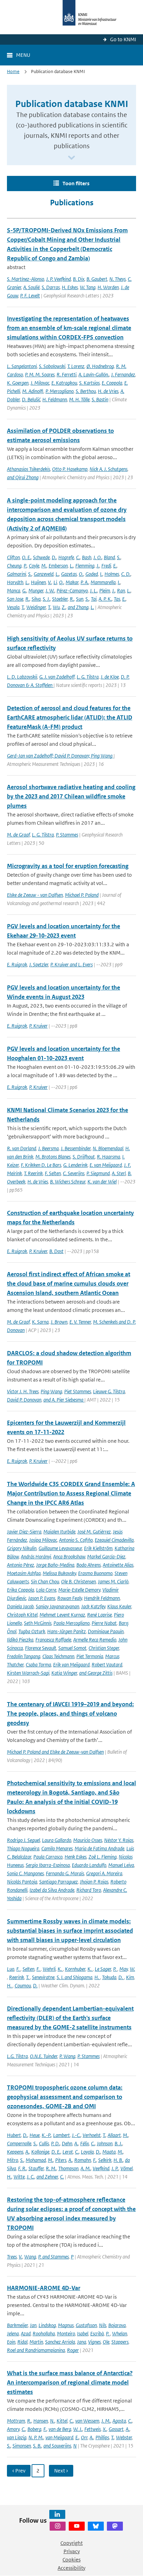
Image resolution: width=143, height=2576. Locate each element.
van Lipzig (17, 2437)
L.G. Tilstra (17, 2056)
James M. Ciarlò (113, 1581)
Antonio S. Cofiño (76, 1540)
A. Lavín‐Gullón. (94, 374)
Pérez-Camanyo (72, 591)
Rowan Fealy (70, 1598)
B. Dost (56, 1251)
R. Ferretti (66, 374)
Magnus (66, 2325)
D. (54, 557)
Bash (87, 557)
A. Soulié (31, 287)
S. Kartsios (89, 383)
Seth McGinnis (38, 1623)
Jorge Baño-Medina (55, 1565)
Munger (36, 591)
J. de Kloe (110, 677)
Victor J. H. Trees (23, 1391)
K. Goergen (18, 383)
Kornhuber (75, 1969)
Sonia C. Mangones (25, 1873)
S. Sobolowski (52, 366)
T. (23, 607)
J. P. (115, 2168)
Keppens (15, 2152)
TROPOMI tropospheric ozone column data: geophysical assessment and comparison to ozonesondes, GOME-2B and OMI (65, 2097)
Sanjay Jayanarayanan (57, 1606)
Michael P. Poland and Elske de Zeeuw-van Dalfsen (55, 1752)
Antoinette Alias (118, 1565)
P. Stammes (67, 835)
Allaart (114, 2135)
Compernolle (19, 2143)
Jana (82, 2342)
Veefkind (101, 2168)
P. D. (55, 2143)
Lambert (61, 2135)
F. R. (22, 2168)
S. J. (46, 599)
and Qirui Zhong (23, 477)
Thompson (68, 2168)
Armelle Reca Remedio (95, 1640)
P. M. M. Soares (40, 374)
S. (119, 557)
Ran (121, 591)
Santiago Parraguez (58, 1882)
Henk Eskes (75, 1857)
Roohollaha (44, 2333)
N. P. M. (36, 2437)
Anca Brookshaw (69, 1557)
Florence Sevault (41, 1648)
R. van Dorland (22, 1148)
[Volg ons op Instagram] (58, 2526)
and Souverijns (57, 2446)
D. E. (56, 2152)
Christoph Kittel (22, 1615)
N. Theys (117, 279)
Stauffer (36, 2168)
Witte (19, 2177)
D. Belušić (31, 399)
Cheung (14, 566)
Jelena (13, 2333)
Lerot (68, 2152)
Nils (103, 2325)
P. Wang (67, 2056)
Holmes (112, 574)
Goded (92, 574)
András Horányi (36, 1557)
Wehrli (49, 1969)
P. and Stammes (53, 2257)
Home (13, 71)
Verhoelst (92, 2135)
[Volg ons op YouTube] (77, 2526)
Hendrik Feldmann (102, 1598)
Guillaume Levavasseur (60, 1548)
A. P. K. (105, 599)
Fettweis (92, 2429)
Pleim (105, 591)
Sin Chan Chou (45, 1581)
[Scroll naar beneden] (71, 158)
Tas (117, 599)
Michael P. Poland (82, 895)
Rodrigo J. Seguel (23, 1840)
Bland (109, 557)
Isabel (83, 2333)
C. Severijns (74, 1173)
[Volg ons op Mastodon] (115, 2526)
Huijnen (38, 582)
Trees (12, 2257)
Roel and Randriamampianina (36, 2350)
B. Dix (79, 279)
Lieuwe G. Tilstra (109, 1391)
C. (78, 557)
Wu (56, 607)
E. (115, 566)
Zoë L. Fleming (103, 1857)
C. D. (126, 574)
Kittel (62, 2421)
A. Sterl (119, 1173)
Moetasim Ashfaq (24, 1573)
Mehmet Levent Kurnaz (62, 1615)
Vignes (94, 2342)
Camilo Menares (57, 1848)
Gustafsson (86, 2325)
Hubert (14, 2135)
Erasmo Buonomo (95, 1573)
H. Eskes (70, 287)
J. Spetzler (39, 964)
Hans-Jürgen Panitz (66, 1631)
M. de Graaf (18, 835)
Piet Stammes (78, 1391)
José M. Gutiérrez (94, 1532)
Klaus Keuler (119, 1606)
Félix (85, 2143)
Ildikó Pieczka (20, 1640)
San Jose (15, 599)
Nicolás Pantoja (22, 1882)
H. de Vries (108, 391)
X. (105, 2429)
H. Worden (108, 287)
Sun (80, 599)
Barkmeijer (17, 2325)
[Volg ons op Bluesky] (96, 2526)
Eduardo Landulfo (89, 1865)
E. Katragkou (64, 383)
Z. (64, 607)
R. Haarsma (108, 1157)
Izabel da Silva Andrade (52, 1890)
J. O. (98, 557)
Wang (30, 2257)
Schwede (41, 557)
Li (55, 582)
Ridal (22, 2342)
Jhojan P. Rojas (94, 1882)
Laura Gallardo (57, 1840)
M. (44, 566)
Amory (13, 2429)
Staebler (60, 599)
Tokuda (109, 1977)
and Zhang (78, 607)
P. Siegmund (98, 1173)
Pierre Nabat (104, 1623)
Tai (94, 599)
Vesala (13, 607)
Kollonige (40, 2152)
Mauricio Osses (88, 1840)
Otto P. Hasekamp (70, 469)
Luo (11, 1969)
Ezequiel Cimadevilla (114, 1540)
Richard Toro (89, 1890)
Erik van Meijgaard (71, 1665)
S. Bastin (100, 399)
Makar (72, 582)
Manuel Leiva (121, 1865)
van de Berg (60, 2429)
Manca (14, 591)
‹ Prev (19, 2471)
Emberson (58, 566)
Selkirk (105, 2160)
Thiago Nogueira (23, 1848)
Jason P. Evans (42, 1598)
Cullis (44, 2143)
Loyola (87, 2152)
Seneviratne (43, 1977)
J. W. (50, 591)
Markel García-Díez (106, 1557)
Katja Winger (64, 1673)
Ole (106, 2342)
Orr (84, 2437)
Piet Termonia (90, 1656)
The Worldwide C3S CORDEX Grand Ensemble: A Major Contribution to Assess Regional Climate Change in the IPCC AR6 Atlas (71, 1493)
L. (71, 566)
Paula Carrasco (48, 1857)
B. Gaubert (97, 279)
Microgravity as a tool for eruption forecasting (68, 866)
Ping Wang (51, 1391)
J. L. (94, 591)
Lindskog (47, 2325)
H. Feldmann (55, 399)
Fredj (106, 566)
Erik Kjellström (98, 1548)
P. (25, 566)
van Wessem (87, 2421)
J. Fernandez (123, 374)
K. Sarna (40, 1322)
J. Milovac (40, 383)
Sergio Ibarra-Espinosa (48, 1865)
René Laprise (99, 1615)
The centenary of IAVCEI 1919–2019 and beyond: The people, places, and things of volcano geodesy (70, 1714)
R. (27, 599)
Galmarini (16, 574)
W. (132, 1969)
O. (81, 574)
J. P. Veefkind (58, 279)
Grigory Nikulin (22, 1548)
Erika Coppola (20, 1590)
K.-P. (46, 2135)
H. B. (118, 2160)
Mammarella (103, 582)
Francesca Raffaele (53, 1640)
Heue (35, 2135)
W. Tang (88, 287)
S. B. (37, 2446)
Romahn (83, 2160)
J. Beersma (48, 1148)
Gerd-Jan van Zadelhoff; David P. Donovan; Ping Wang (60, 756)
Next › (61, 2471)
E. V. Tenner (80, 1322)
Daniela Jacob (20, 1606)
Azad (26, 2333)
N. (52, 2421)
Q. (61, 582)
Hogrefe (66, 557)
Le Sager (103, 1969)
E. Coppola (112, 383)
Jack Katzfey (93, 1606)
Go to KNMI (123, 39)
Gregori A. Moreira (104, 1873)
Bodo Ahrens (89, 1565)
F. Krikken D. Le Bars (41, 1165)
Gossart (116, 2429)
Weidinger (36, 607)
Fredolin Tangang (24, 1656)
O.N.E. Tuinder (44, 2056)
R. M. (51, 2168)
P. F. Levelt (30, 296)
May (124, 1969)
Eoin (11, 2342)
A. (76, 2143)
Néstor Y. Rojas (119, 1840)
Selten (28, 1969)
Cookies (71, 2560)
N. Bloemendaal (108, 1148)
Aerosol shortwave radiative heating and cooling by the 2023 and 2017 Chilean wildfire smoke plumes (71, 796)
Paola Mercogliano (71, 1623)
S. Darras (51, 287)
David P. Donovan (24, 1400)
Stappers (120, 2342)
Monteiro (66, 2333)
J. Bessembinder (76, 1148)
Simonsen (22, 2446)
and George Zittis (96, 1673)
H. (97, 1977)
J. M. (106, 2421)
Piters (61, 2160)
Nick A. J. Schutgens (108, 469)
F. (18, 1969)
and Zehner (47, 2177)
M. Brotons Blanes (53, 1157)
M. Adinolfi (33, 391)
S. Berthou (86, 391)
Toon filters (76, 183)
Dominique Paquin (106, 1631)
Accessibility (71, 2568)
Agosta (119, 2421)
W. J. (78, 2429)
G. (24, 591)
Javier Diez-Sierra (24, 1532)
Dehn (67, 2143)
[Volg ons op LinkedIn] (57, 2514)
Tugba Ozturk (32, 1631)
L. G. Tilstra (88, 677)
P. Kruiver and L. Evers (71, 964)
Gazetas (69, 574)
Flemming (85, 566)
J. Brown (59, 1322)
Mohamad (36, 2160)
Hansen (41, 2421)
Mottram (16, 2421)
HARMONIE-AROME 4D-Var (44, 2288)
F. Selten (53, 1173)
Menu (23, 55)
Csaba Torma (38, 1665)
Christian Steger (104, 1648)
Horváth (15, 582)
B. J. (118, 2143)
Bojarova (117, 2325)
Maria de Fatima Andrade (99, 1848)
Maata (109, 2152)
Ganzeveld (44, 574)
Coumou (23, 1985)
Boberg (34, 2429)
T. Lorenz (76, 366)
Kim (130, 1977)
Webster (124, 2437)
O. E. (26, 557)
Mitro (12, 2160)
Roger (73, 2350)
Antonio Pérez (20, 1565)
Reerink (16, 1977)
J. (98, 566)
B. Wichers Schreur (68, 1182)
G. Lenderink (75, 1165)
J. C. (31, 2177)
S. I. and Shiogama (74, 1977)
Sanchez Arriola (60, 2342)
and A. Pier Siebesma (64, 1400)
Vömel (127, 2168)
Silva (36, 599)
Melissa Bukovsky (59, 1573)
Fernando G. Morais (65, 1873)
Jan (33, 2325)
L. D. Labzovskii (22, 677)
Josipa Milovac (43, 1540)
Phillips (102, 2437)
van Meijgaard (59, 2437)
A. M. (86, 2168)
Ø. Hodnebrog (100, 366)
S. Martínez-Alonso (26, 279)
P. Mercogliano (60, 391)
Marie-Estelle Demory (79, 1590)
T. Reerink (33, 1173)
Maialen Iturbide (59, 1532)
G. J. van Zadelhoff (57, 677)
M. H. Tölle (79, 399)
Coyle (34, 566)
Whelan (120, 2333)
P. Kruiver (38, 1026)
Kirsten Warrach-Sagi (28, 1673)
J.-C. (76, 2135)
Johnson (105, 2143)
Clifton (13, 557)
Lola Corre (46, 1590)
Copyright (71, 2543)
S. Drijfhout (84, 1157)
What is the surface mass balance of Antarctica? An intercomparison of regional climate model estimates (70, 2382)
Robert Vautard (107, 1665)
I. (101, 574)
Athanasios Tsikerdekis (28, 469)
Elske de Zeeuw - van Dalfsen (35, 895)
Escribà (97, 2333)
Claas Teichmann (58, 1656)
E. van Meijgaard (106, 1165)
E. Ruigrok (17, 964)
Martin (36, 2342)
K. (60, 1969)
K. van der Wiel (102, 1182)
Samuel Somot (72, 1648)
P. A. (85, 582)
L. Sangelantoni (22, 366)
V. (50, 582)
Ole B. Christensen (78, 1581)
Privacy (72, 2551)
